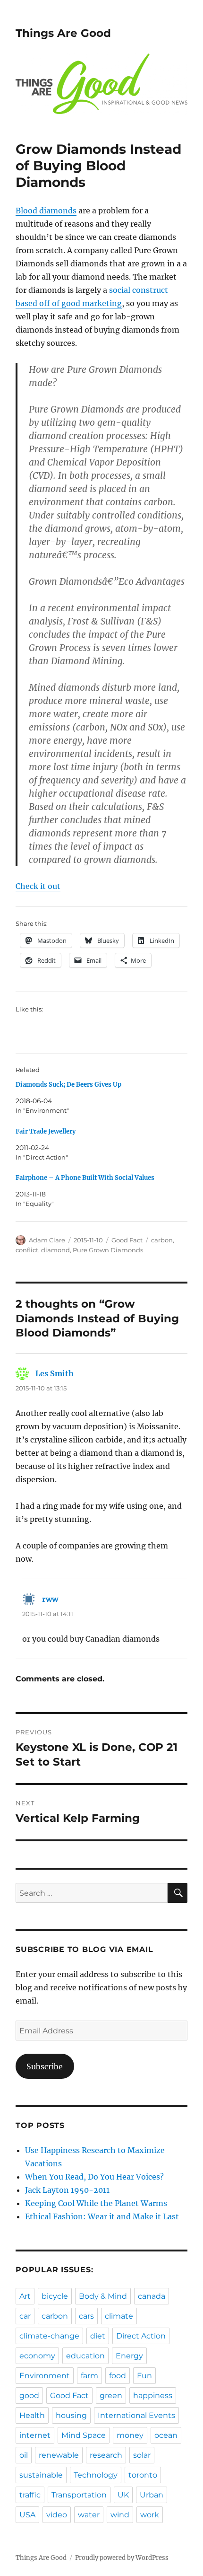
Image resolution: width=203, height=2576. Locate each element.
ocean (166, 2435)
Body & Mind (103, 2296)
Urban (152, 2495)
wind (120, 2515)
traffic (30, 2495)
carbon (162, 1240)
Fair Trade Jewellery (46, 1131)
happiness (153, 2396)
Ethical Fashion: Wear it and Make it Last (102, 2216)
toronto (143, 2475)
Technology (96, 2475)
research (106, 2455)
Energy (129, 2356)
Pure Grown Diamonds (108, 1250)
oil (24, 2455)
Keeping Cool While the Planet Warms (96, 2203)
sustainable (41, 2475)
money (130, 2435)
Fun (144, 2376)
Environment (45, 2376)
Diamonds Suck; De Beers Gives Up (68, 1085)
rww (50, 1599)
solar (142, 2455)
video (57, 2515)
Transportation (79, 2495)
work (150, 2515)
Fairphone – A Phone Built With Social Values (85, 1178)
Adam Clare (47, 1240)
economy (37, 2356)
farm (89, 2376)
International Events (136, 2415)
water (89, 2515)
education (85, 2356)
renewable (59, 2455)
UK (123, 2495)
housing (71, 2415)
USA (27, 2515)
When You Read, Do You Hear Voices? (94, 2177)
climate (119, 2316)
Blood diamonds (46, 211)
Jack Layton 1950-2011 (67, 2190)
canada (152, 2296)
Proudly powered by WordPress (122, 2558)
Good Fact (127, 1240)
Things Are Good (63, 33)
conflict (27, 1250)
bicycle (55, 2296)
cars (86, 2316)
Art (25, 2296)
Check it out (38, 886)
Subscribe (45, 2066)
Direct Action (141, 2336)
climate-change (49, 2336)
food (118, 2376)
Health (32, 2415)
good (29, 2396)
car (25, 2316)
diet (98, 2336)
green (111, 2396)
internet (35, 2435)
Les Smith (55, 1373)
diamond (55, 1250)
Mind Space (84, 2435)
